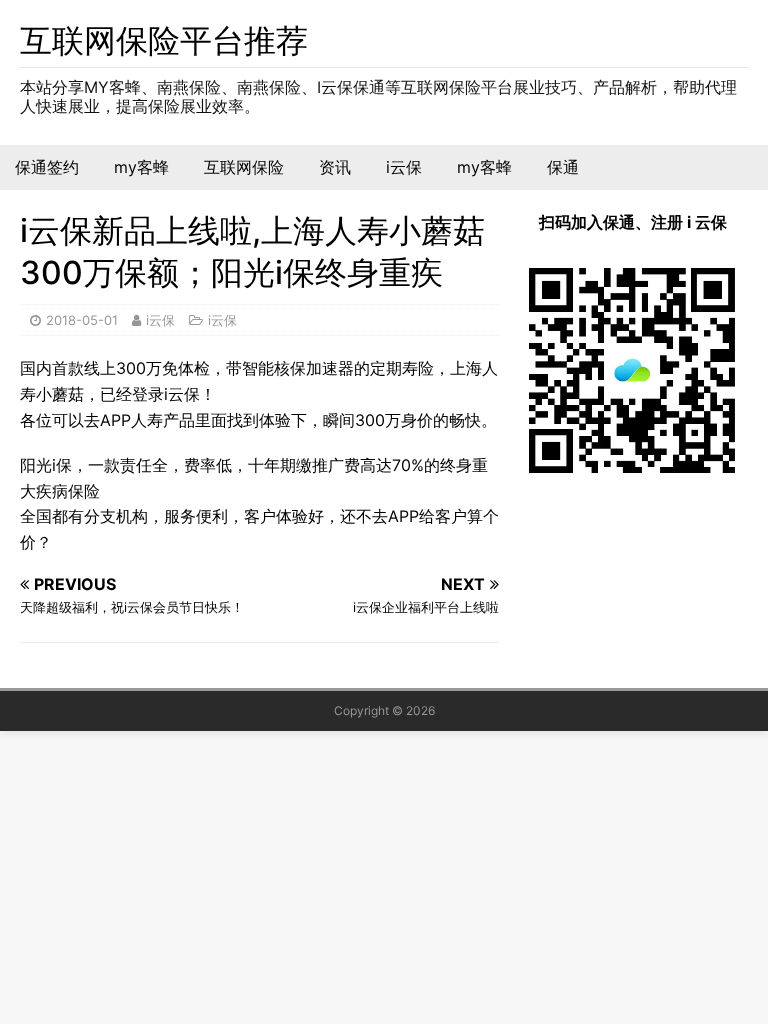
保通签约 (47, 167)
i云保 (404, 167)
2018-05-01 (82, 320)
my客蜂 (141, 167)
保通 (563, 167)
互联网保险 (244, 167)
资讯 (335, 167)
